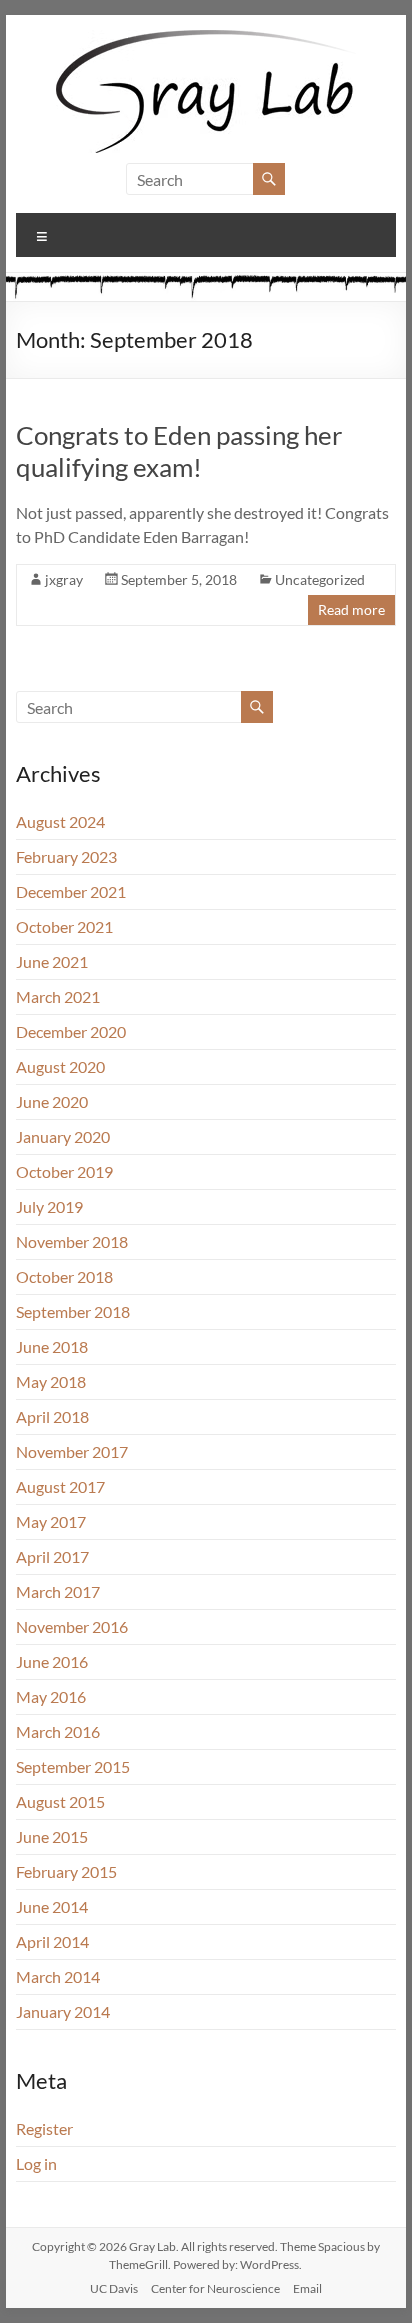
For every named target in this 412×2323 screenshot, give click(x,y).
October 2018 (64, 1276)
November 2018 (72, 1241)
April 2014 (52, 1941)
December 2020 (71, 1031)
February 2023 (66, 856)
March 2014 (58, 1976)
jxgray (64, 579)
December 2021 (71, 891)
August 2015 (60, 1801)
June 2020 (52, 1101)
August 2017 (60, 1486)
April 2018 (52, 1416)
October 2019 (64, 1171)
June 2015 (52, 1836)
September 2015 (73, 1766)
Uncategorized (320, 579)
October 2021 (64, 926)
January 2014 (63, 2011)
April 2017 (52, 1556)
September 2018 (73, 1311)
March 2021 (58, 996)
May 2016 (51, 1696)
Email (307, 2288)
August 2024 (60, 821)
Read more (351, 609)
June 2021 (52, 961)
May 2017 (51, 1521)
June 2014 (52, 1906)
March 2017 (58, 1591)
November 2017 (72, 1451)
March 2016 (58, 1731)
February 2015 (66, 1871)
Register (44, 2128)
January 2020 (63, 1136)
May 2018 (51, 1381)
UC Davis (114, 2288)
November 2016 (72, 1626)
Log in (36, 2163)
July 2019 (49, 1206)
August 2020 (60, 1066)
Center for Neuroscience (215, 2288)
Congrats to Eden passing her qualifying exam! (179, 451)
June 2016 (52, 1661)
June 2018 (52, 1346)
